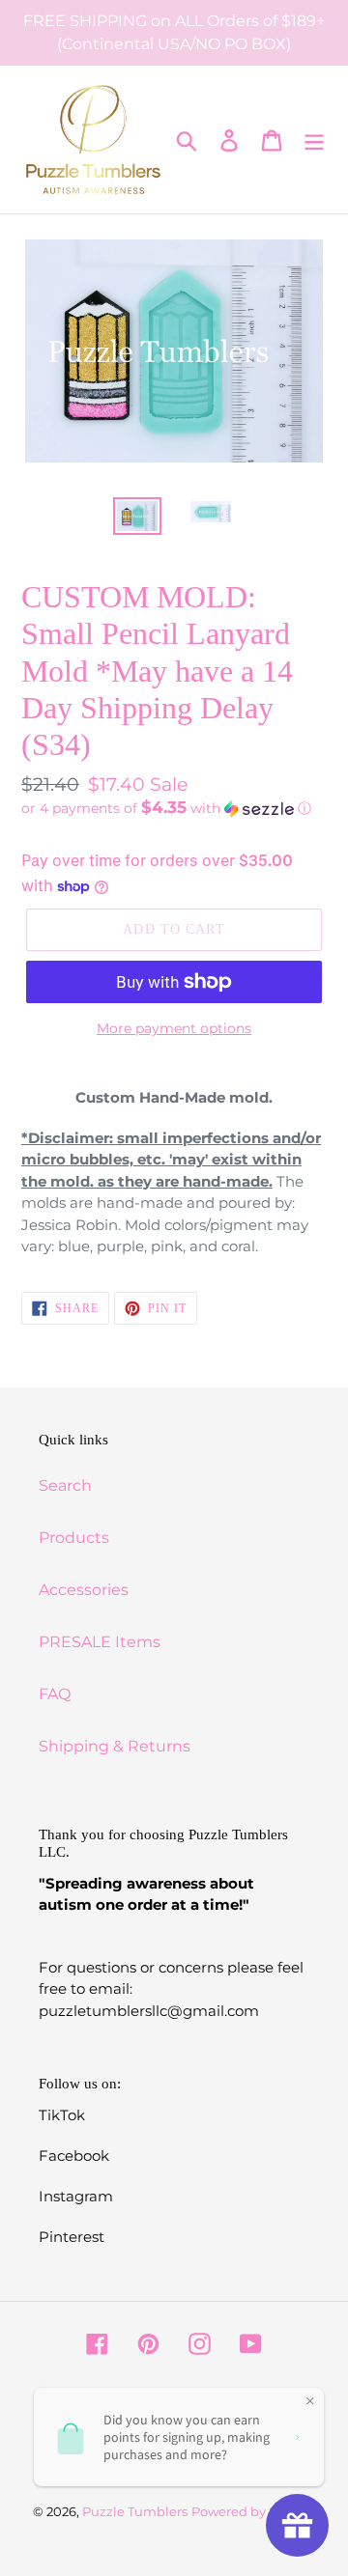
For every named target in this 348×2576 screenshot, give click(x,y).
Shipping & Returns (115, 1746)
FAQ (55, 1694)
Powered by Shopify (254, 2511)
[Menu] (314, 139)
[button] (174, 808)
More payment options (174, 1028)
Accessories (84, 1590)
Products (74, 1538)
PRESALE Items (100, 1642)
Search (65, 1485)
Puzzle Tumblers (135, 2511)
